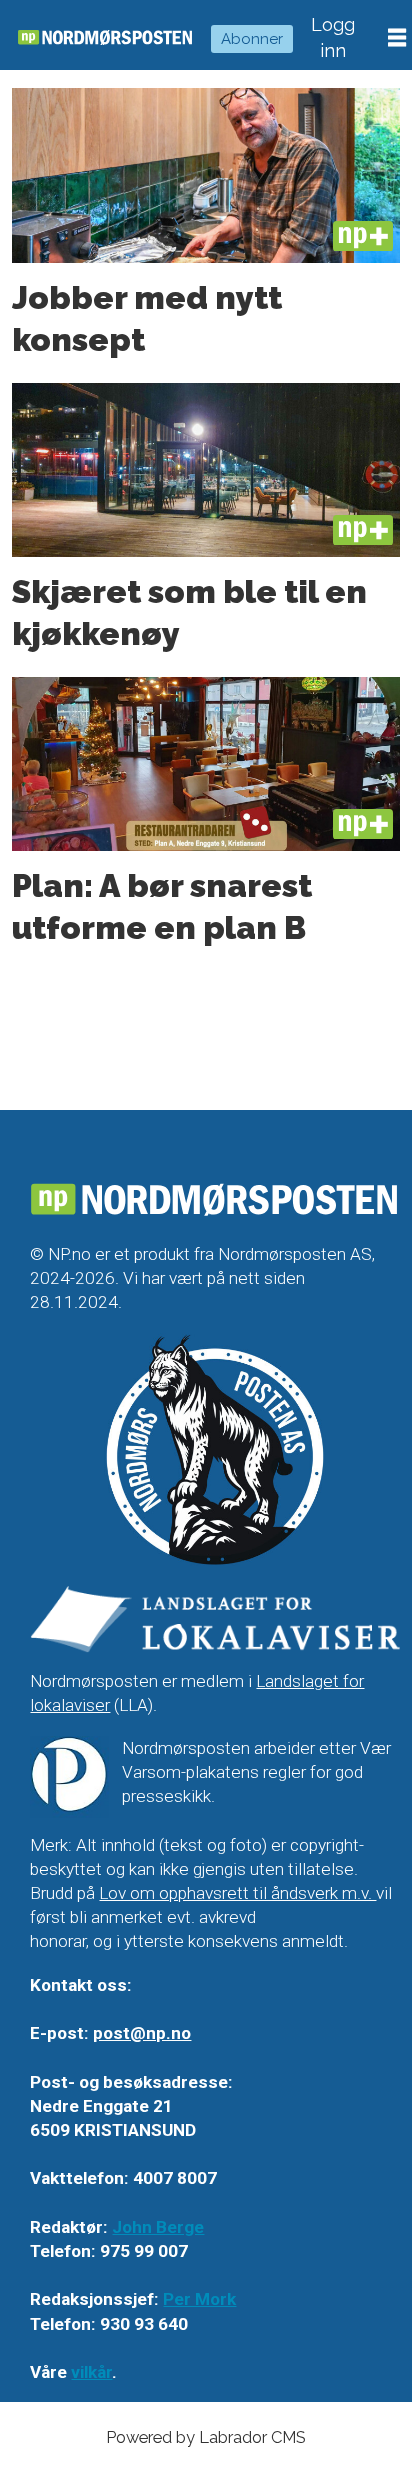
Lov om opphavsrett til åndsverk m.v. (237, 1893)
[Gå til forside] (105, 37)
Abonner (252, 39)
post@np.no (142, 2033)
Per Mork (199, 2299)
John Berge (158, 2227)
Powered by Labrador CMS (206, 2437)
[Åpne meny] (397, 38)
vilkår (91, 2372)
